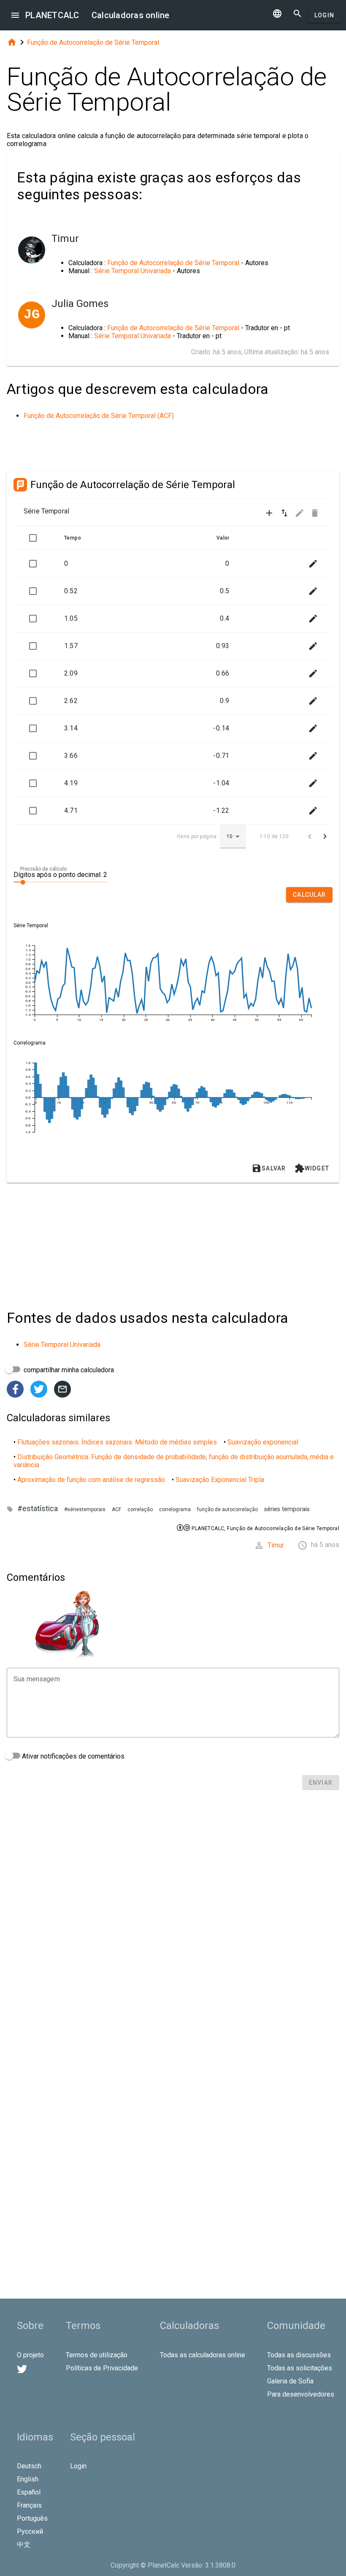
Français (29, 2505)
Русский (30, 2531)
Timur (276, 1545)
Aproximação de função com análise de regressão (91, 1480)
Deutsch (29, 2466)
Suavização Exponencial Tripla (220, 1480)
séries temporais (287, 1509)
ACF (116, 1509)
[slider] (60, 882)
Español (29, 2492)
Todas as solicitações (300, 2368)
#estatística (38, 1508)
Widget (312, 1168)
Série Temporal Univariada (132, 271)
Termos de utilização (97, 2355)
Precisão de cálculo (43, 869)
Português (32, 2518)
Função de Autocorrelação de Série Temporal (93, 42)
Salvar (269, 1168)
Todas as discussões (299, 2355)
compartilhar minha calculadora (68, 1370)
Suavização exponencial (263, 1442)
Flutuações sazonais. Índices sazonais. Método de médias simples (117, 1442)
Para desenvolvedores (301, 2394)
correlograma (175, 1509)
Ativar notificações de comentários (72, 1756)
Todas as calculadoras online (203, 2355)
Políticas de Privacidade (102, 2368)
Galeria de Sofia (290, 2381)
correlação (140, 1509)
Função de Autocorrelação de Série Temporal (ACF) (99, 416)
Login (324, 15)
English (28, 2479)
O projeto (30, 2355)
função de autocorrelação (227, 1509)
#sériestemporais (85, 1509)
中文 (24, 2545)
